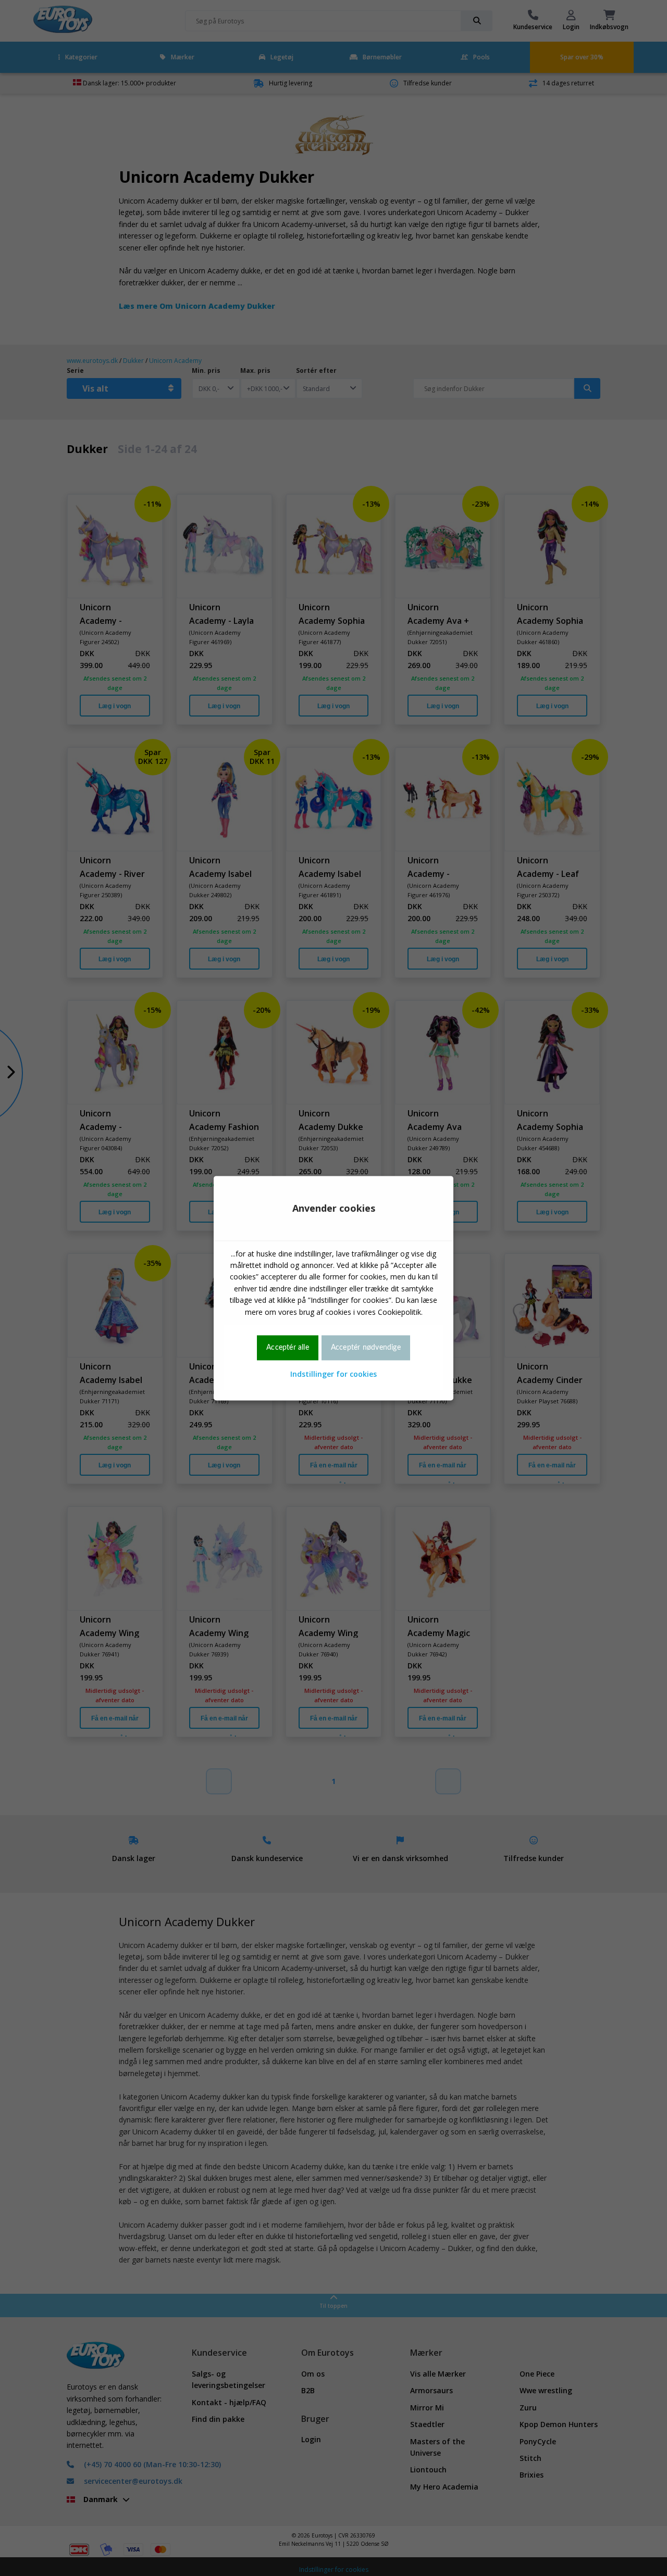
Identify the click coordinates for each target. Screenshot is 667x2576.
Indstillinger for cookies (333, 1374)
